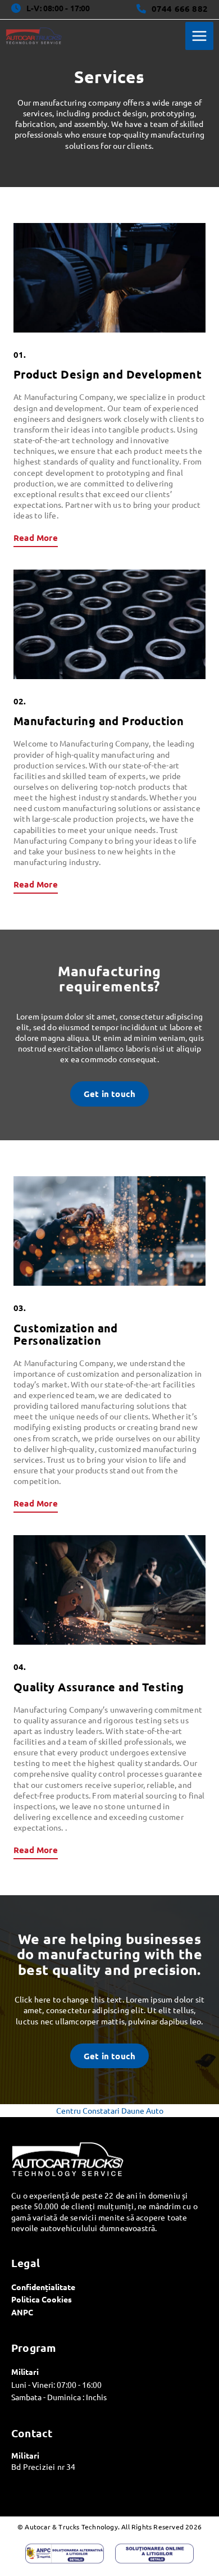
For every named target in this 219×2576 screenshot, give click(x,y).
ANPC (22, 2312)
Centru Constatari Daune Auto (110, 2110)
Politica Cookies (42, 2299)
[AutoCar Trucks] (34, 36)
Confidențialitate (43, 2287)
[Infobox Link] (172, 10)
